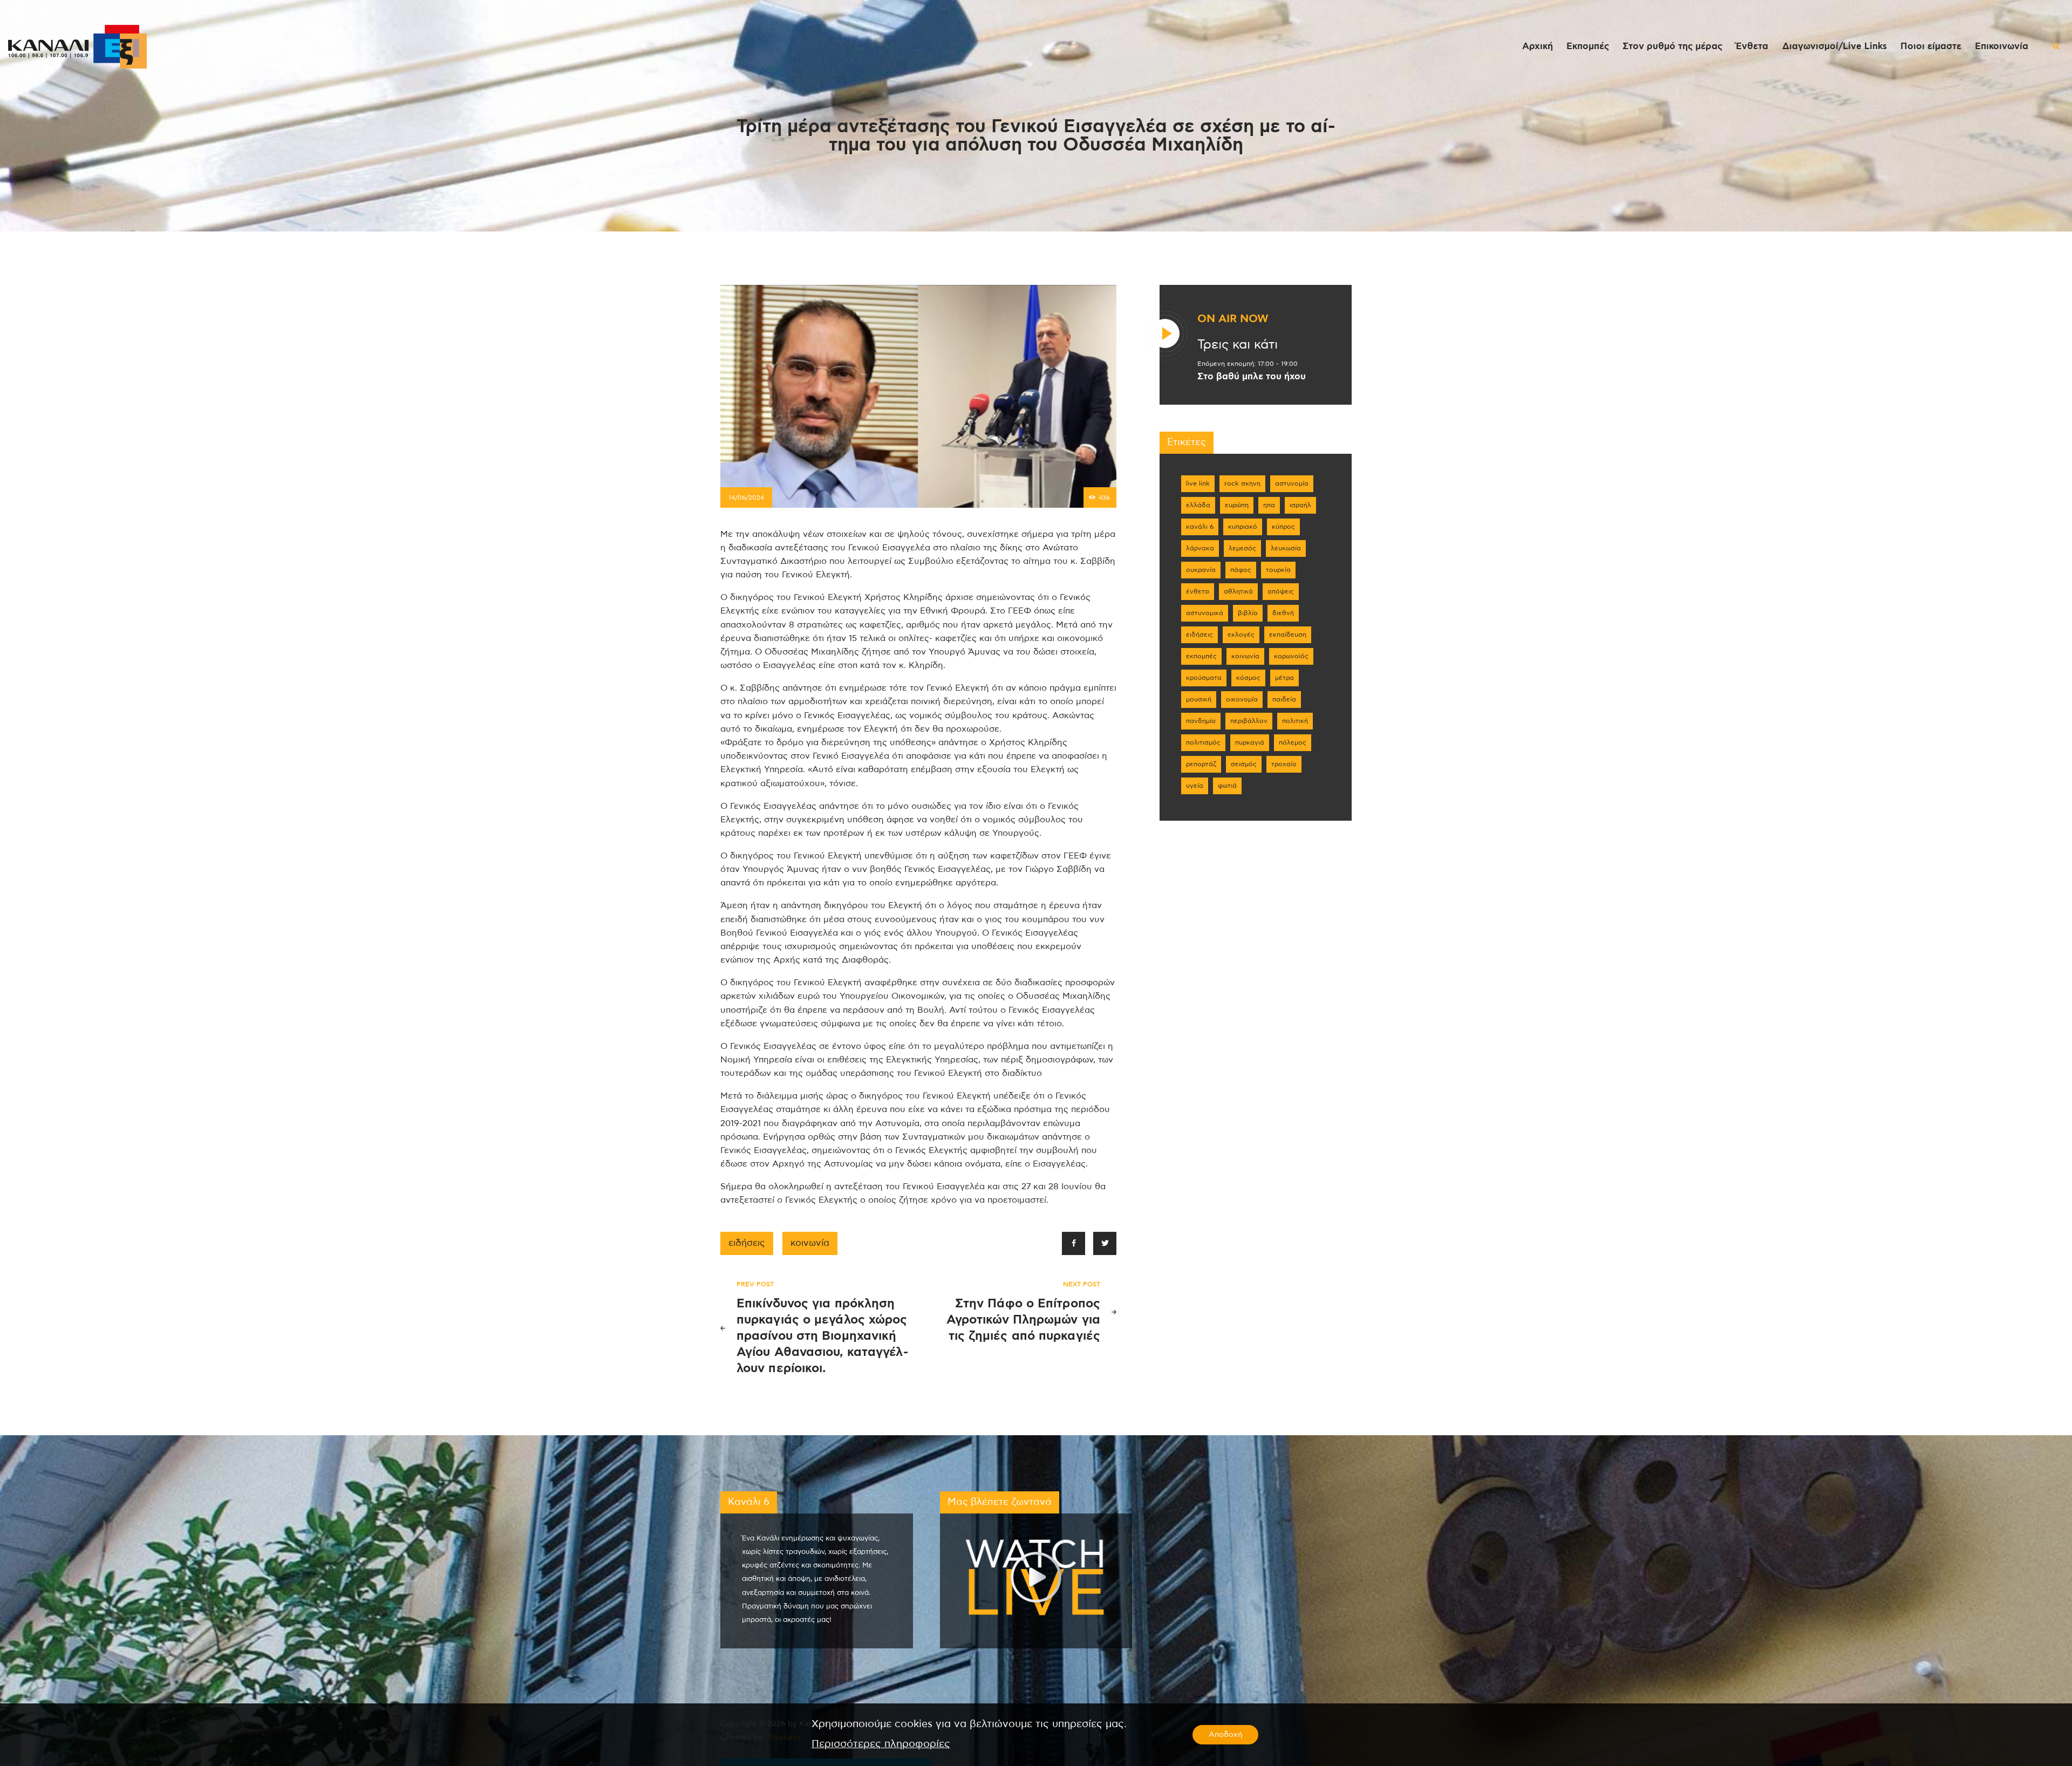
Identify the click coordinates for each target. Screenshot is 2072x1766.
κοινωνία (810, 1243)
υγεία (1195, 786)
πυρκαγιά (1250, 742)
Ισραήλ (1300, 505)
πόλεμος (1293, 742)
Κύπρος (1283, 527)
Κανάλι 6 (1200, 527)
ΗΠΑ (1269, 505)
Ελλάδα (1198, 505)
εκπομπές (1201, 656)
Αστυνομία (1292, 483)
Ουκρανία (1201, 570)
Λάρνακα (1200, 548)
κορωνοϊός (1291, 656)
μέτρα (1284, 678)
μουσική (1199, 699)
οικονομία (1242, 699)
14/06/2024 (746, 497)
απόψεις (1281, 591)
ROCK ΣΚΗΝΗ (1242, 483)
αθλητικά (1238, 591)
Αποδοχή (1225, 1735)
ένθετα (1198, 591)
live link (1198, 483)
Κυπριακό (1243, 527)
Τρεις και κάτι (1238, 345)
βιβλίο (1248, 613)
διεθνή (1283, 613)
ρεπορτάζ (1201, 764)
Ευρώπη (1237, 505)
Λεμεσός (1242, 548)
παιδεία (1284, 699)
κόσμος (1248, 678)
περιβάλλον (1249, 721)
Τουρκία (1278, 570)
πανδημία (1201, 721)
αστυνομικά (1205, 613)
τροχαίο (1284, 764)
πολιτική (1295, 721)
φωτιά (1227, 786)
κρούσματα (1204, 678)
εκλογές (1241, 635)
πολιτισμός (1203, 742)
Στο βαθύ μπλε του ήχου (1252, 377)
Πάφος (1241, 570)
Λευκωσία (1286, 548)
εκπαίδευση (1288, 635)
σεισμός (1244, 764)
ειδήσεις (747, 1243)
